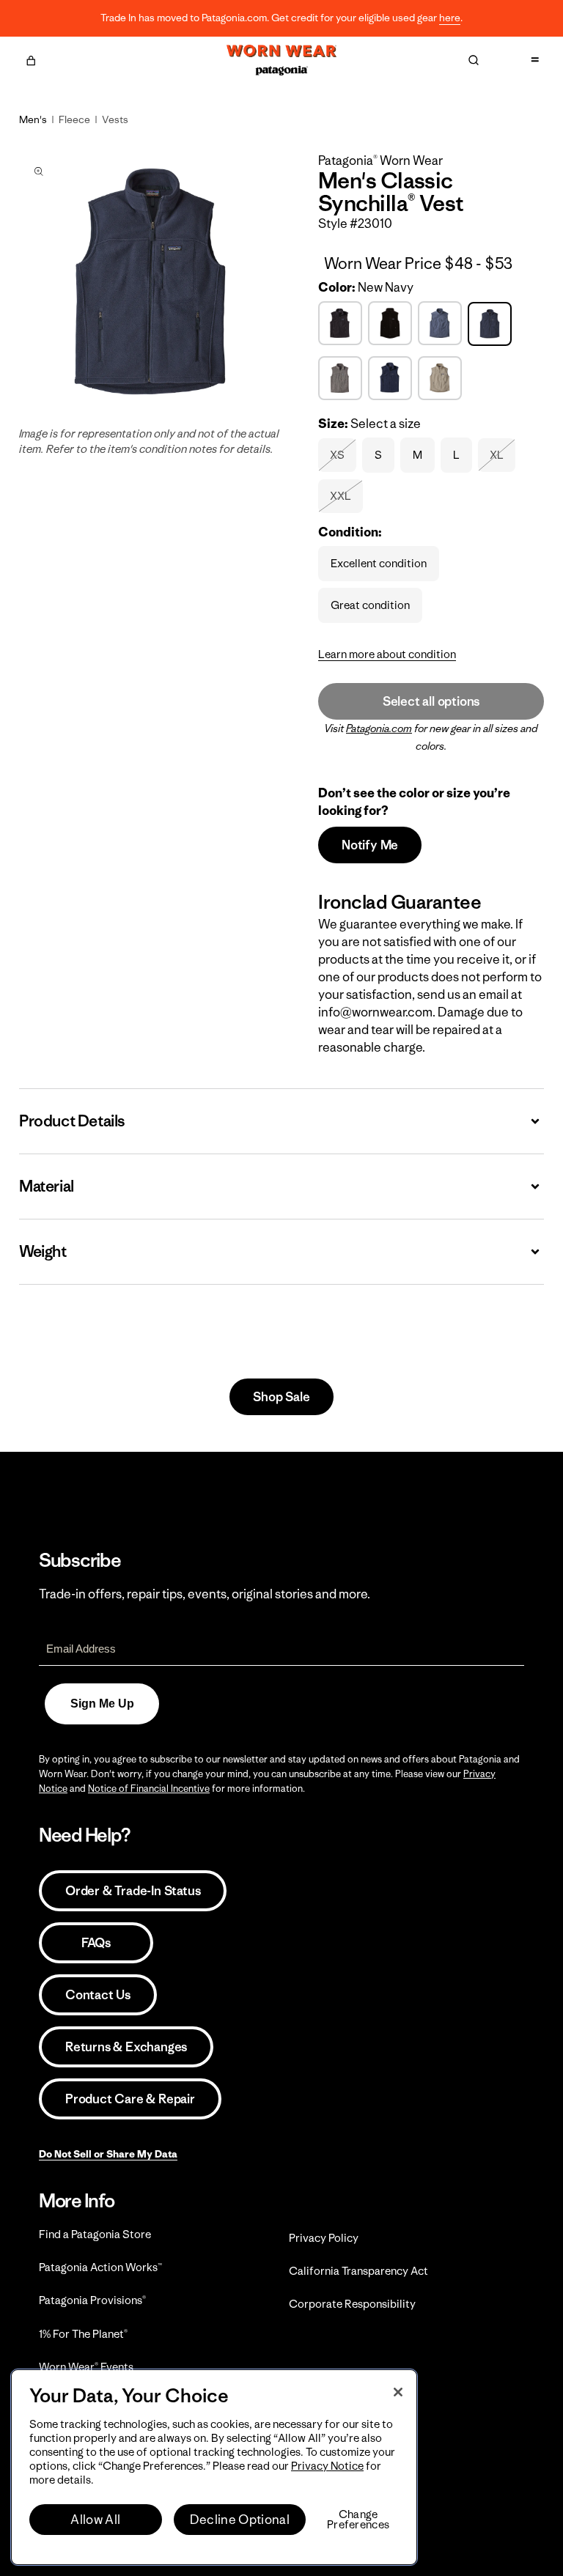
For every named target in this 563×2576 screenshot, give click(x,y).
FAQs (96, 1943)
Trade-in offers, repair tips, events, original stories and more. (205, 1594)
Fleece (74, 119)
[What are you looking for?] (474, 60)
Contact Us (98, 1995)
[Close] (398, 2392)
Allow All (95, 2520)
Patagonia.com (379, 728)
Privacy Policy (324, 2238)
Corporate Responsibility (352, 2304)
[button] (31, 59)
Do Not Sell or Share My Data (108, 2154)
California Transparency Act (358, 2271)
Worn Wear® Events (86, 2367)
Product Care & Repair (130, 2099)
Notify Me (370, 845)
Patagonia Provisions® (92, 2300)
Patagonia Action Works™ (100, 2267)
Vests (115, 119)
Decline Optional (240, 2520)
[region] (214, 2467)
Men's (33, 119)
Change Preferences (358, 2520)
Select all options (431, 701)
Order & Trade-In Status (133, 1891)
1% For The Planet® (83, 2334)
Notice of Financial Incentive (149, 1789)
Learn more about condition (387, 654)
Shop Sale (281, 1397)
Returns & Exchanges (126, 2047)
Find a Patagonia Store (95, 2234)
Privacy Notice (327, 2466)
